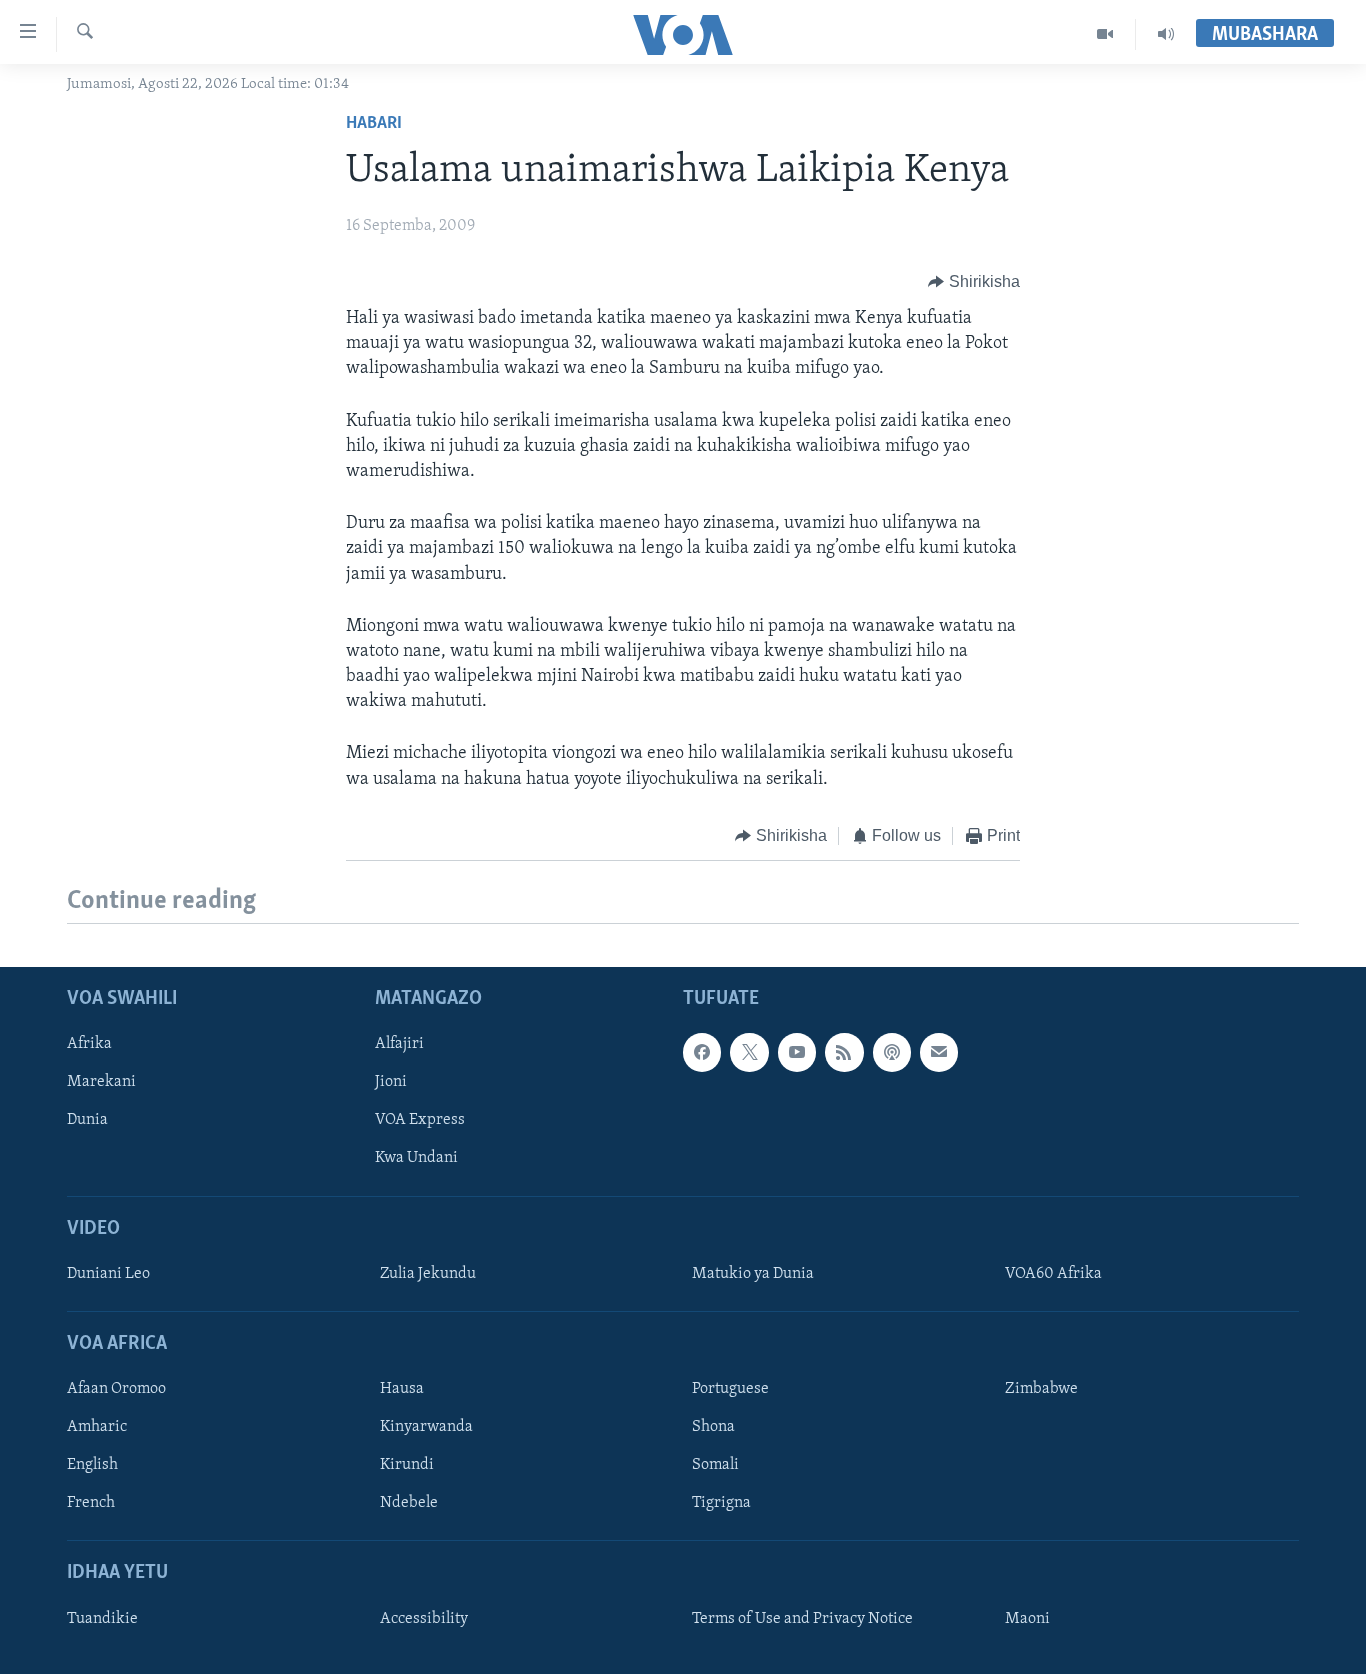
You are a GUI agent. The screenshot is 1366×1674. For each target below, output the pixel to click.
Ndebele (409, 1504)
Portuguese (730, 1390)
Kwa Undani (416, 1159)
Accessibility (424, 1619)
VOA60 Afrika (1053, 1274)
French (91, 1504)
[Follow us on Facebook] (702, 1053)
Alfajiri (399, 1045)
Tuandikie (102, 1619)
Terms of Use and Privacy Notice (802, 1619)
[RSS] (844, 1053)
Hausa (402, 1390)
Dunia (87, 1121)
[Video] (1105, 34)
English (92, 1466)
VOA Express (420, 1121)
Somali (715, 1466)
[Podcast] (892, 1053)
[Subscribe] (939, 1053)
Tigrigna (721, 1504)
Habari (374, 124)
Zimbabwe (1041, 1390)
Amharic (97, 1428)
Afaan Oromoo (116, 1390)
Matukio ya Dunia (753, 1274)
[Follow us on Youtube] (797, 1053)
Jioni (391, 1083)
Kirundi (407, 1466)
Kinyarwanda (426, 1428)
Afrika (89, 1045)
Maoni (1027, 1619)
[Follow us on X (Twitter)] (749, 1053)
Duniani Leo (108, 1274)
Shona (713, 1428)
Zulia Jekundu (428, 1274)
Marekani (101, 1083)
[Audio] (1166, 34)
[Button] (974, 282)
